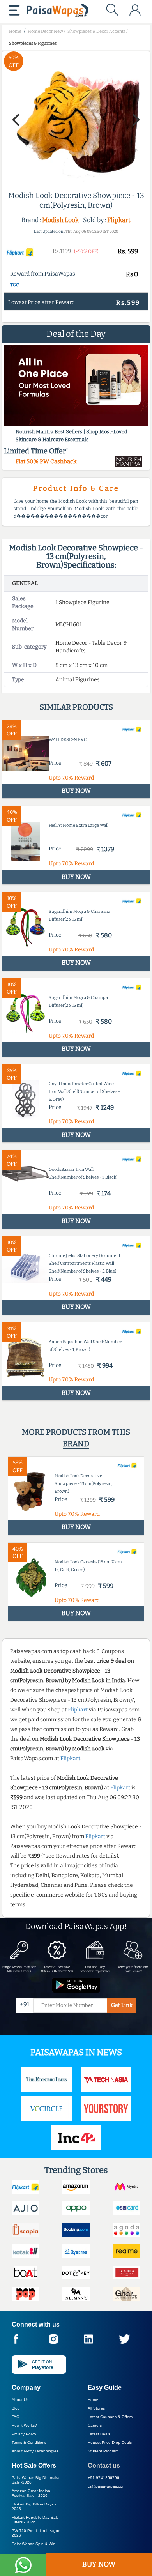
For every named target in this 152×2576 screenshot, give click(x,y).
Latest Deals (99, 2434)
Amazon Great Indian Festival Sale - (31, 2493)
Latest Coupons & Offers (110, 2417)
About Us (20, 2400)
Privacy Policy (24, 2434)
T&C (15, 285)
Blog (16, 2408)
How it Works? (24, 2425)
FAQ (16, 2417)
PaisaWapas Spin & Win (34, 2544)
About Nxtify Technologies (35, 2451)
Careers (95, 2425)
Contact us (104, 2465)
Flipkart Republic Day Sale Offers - (35, 2520)
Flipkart (119, 220)
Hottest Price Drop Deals (110, 2443)
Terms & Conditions (29, 2443)
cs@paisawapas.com (107, 2486)
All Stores (96, 2408)
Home (93, 2400)
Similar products (76, 707)
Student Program (103, 2451)
